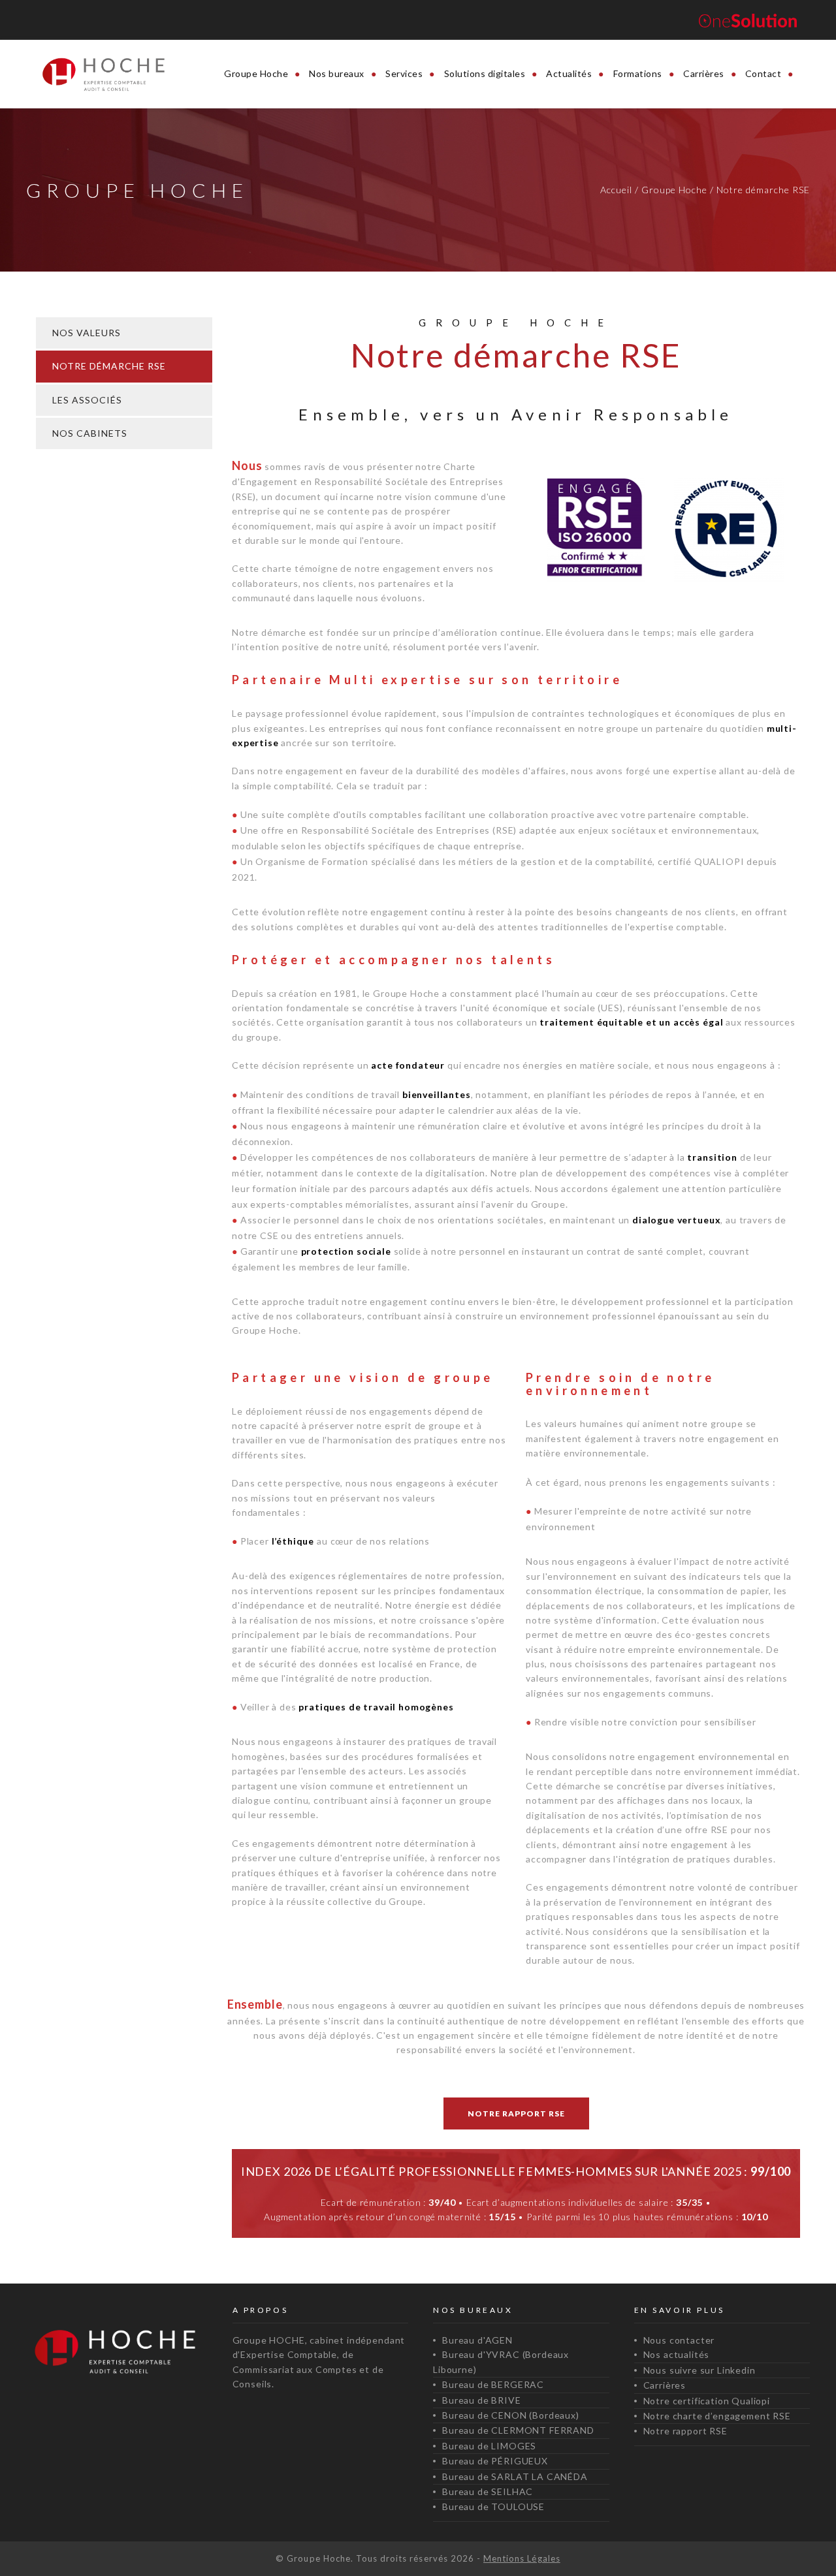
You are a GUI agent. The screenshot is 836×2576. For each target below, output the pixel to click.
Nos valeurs (87, 333)
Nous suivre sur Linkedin (699, 2370)
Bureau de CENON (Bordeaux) (511, 2415)
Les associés (87, 400)
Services (404, 73)
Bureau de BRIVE (482, 2400)
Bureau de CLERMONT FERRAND (518, 2430)
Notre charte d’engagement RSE (717, 2416)
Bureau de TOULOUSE (493, 2506)
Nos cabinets (90, 433)
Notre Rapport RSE (516, 2113)
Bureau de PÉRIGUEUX (495, 2461)
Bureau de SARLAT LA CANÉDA (515, 2476)
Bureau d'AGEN (477, 2340)
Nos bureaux (337, 73)
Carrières (704, 73)
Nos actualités (677, 2354)
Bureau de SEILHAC (488, 2491)
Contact (764, 73)
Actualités (569, 73)
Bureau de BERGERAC (493, 2384)
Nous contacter (679, 2340)
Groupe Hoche (256, 73)
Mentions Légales (522, 2558)
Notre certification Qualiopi (707, 2401)
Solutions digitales (485, 73)
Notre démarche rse (109, 366)
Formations (638, 73)
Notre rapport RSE (685, 2431)
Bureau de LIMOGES (489, 2446)
